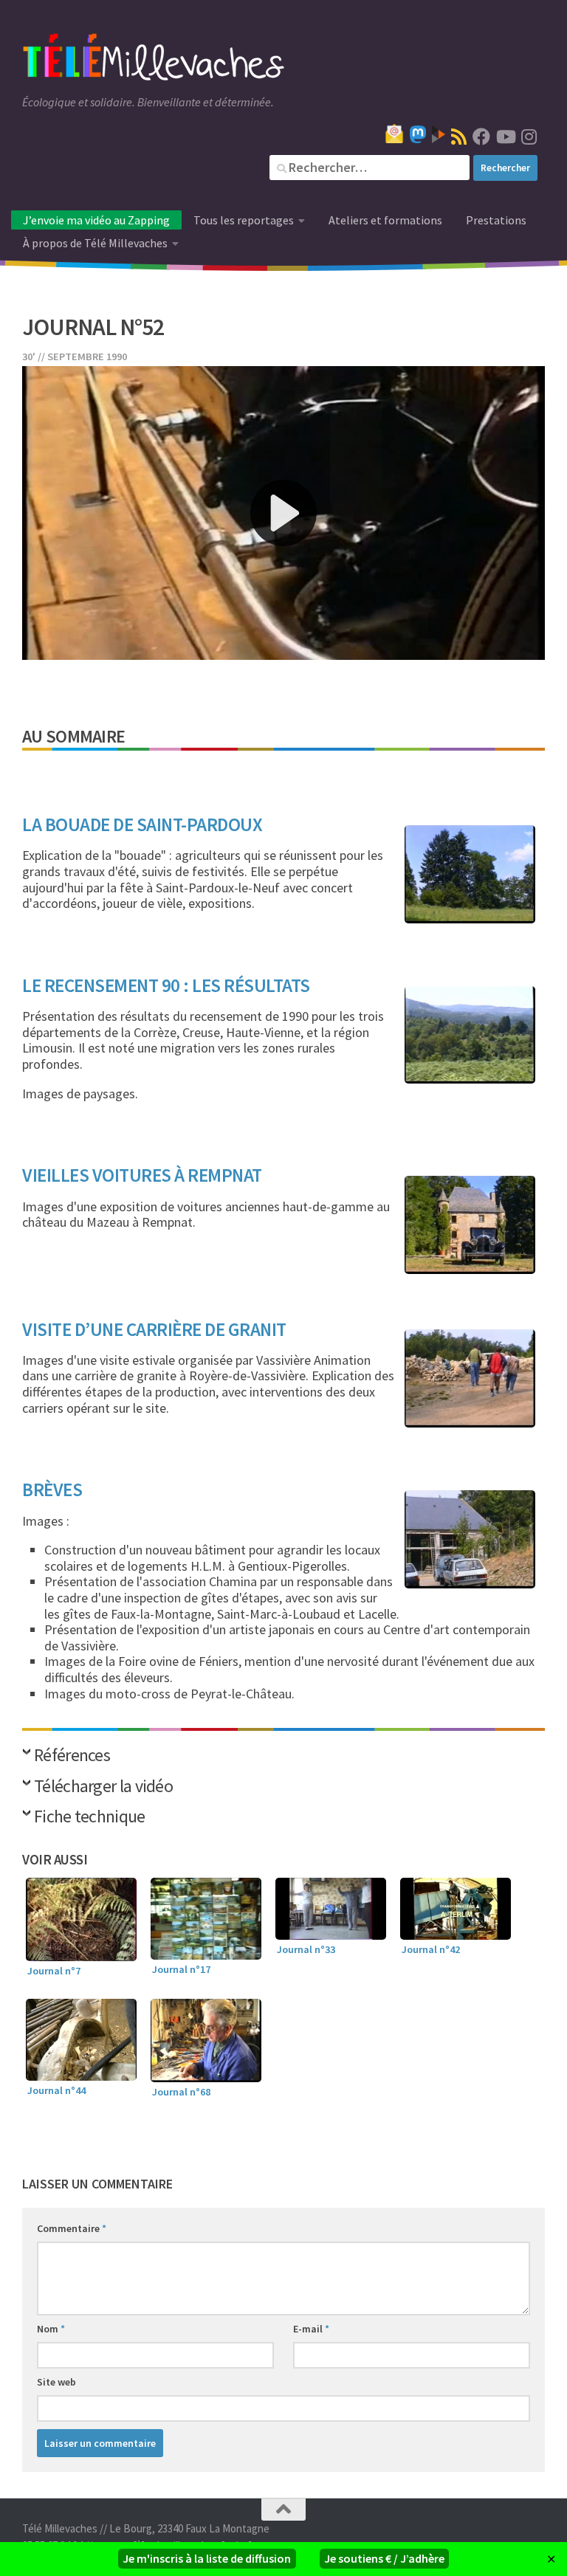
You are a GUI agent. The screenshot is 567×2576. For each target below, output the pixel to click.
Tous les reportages (244, 220)
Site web (56, 2382)
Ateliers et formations (385, 220)
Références (72, 1756)
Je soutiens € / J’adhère (384, 2558)
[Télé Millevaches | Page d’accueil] (154, 59)
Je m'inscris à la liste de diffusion (207, 2558)
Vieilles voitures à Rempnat (142, 1175)
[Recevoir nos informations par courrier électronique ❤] (394, 134)
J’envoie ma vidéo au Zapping (96, 220)
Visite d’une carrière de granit (154, 1329)
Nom (51, 2329)
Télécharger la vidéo (103, 1787)
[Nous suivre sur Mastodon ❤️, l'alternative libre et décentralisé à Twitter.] (418, 134)
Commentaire (72, 2228)
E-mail (311, 2329)
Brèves (52, 1490)
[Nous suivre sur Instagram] (529, 137)
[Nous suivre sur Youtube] (505, 137)
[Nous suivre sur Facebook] (481, 137)
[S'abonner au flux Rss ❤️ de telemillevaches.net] (459, 137)
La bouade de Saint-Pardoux (142, 824)
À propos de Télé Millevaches (95, 243)
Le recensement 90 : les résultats (166, 985)
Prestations (496, 220)
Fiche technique (90, 1818)
